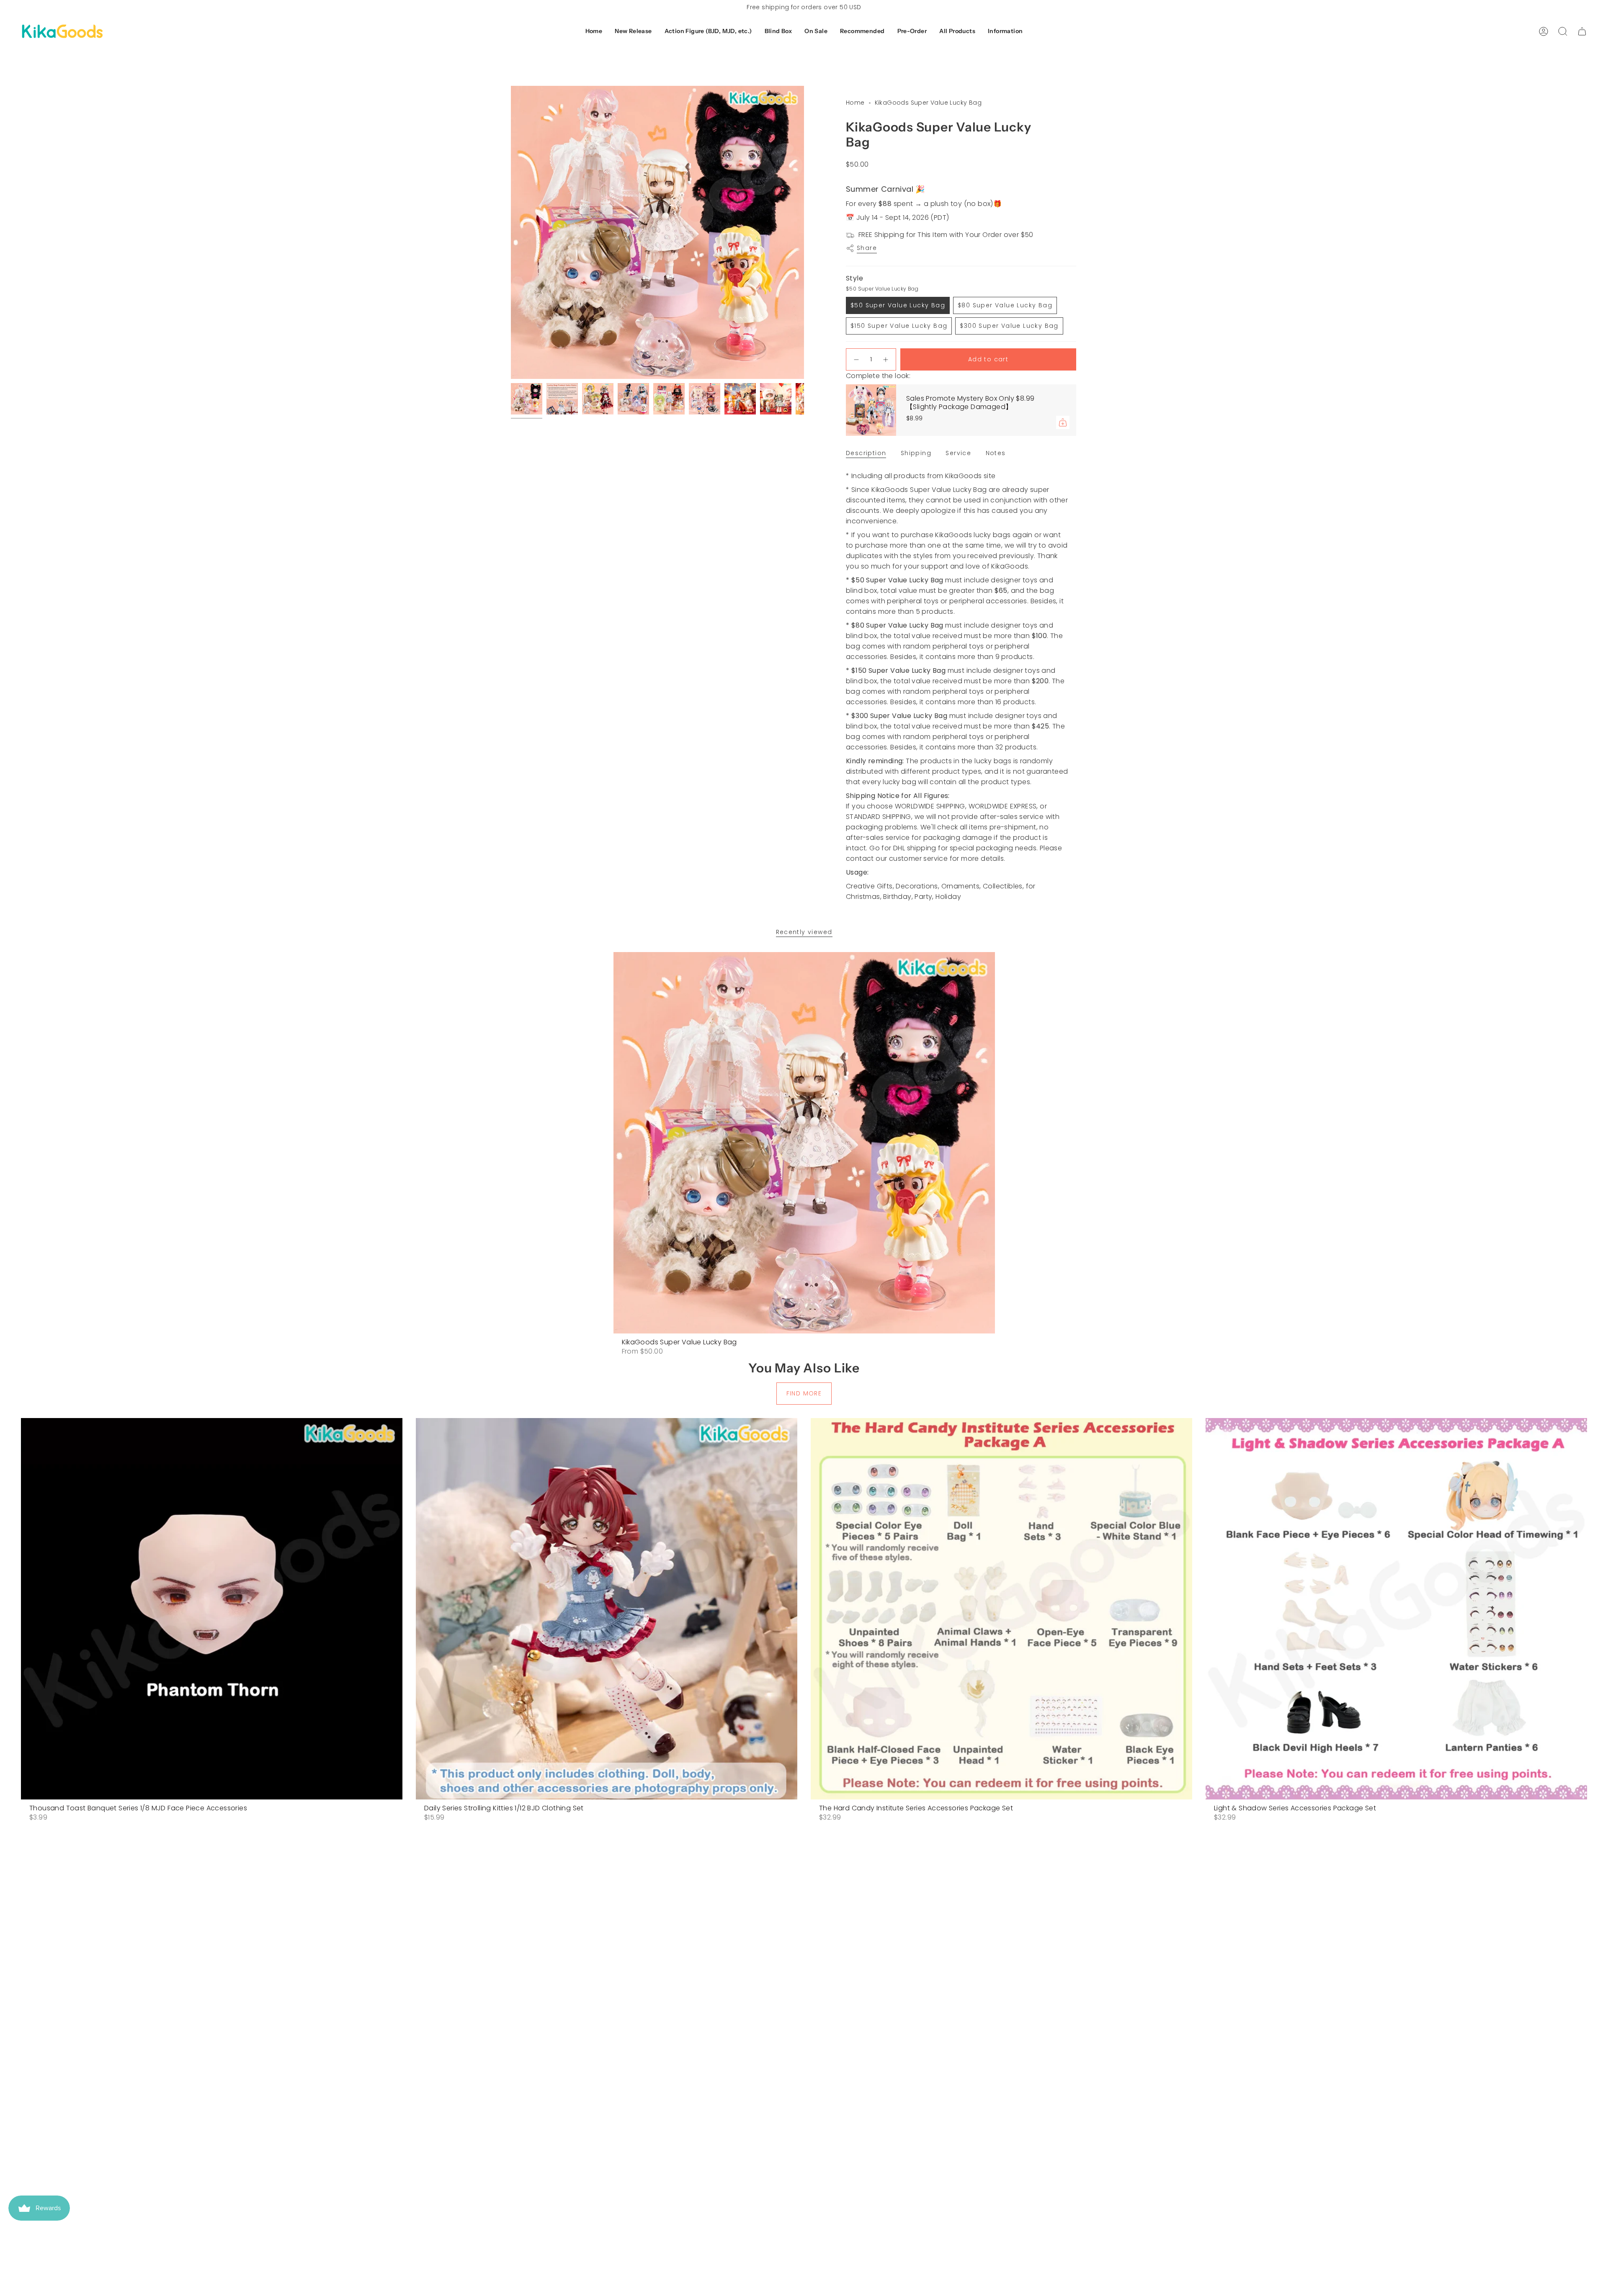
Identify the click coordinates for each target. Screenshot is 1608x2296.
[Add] (1063, 422)
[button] (633, 32)
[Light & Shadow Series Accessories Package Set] (1396, 1609)
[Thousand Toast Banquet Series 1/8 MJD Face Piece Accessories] (212, 1609)
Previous (511, 232)
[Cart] (1582, 31)
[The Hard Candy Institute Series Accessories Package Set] (1001, 1609)
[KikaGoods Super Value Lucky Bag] (804, 1143)
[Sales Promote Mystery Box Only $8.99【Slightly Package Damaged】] (871, 410)
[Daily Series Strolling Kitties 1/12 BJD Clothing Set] (607, 1609)
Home (855, 103)
